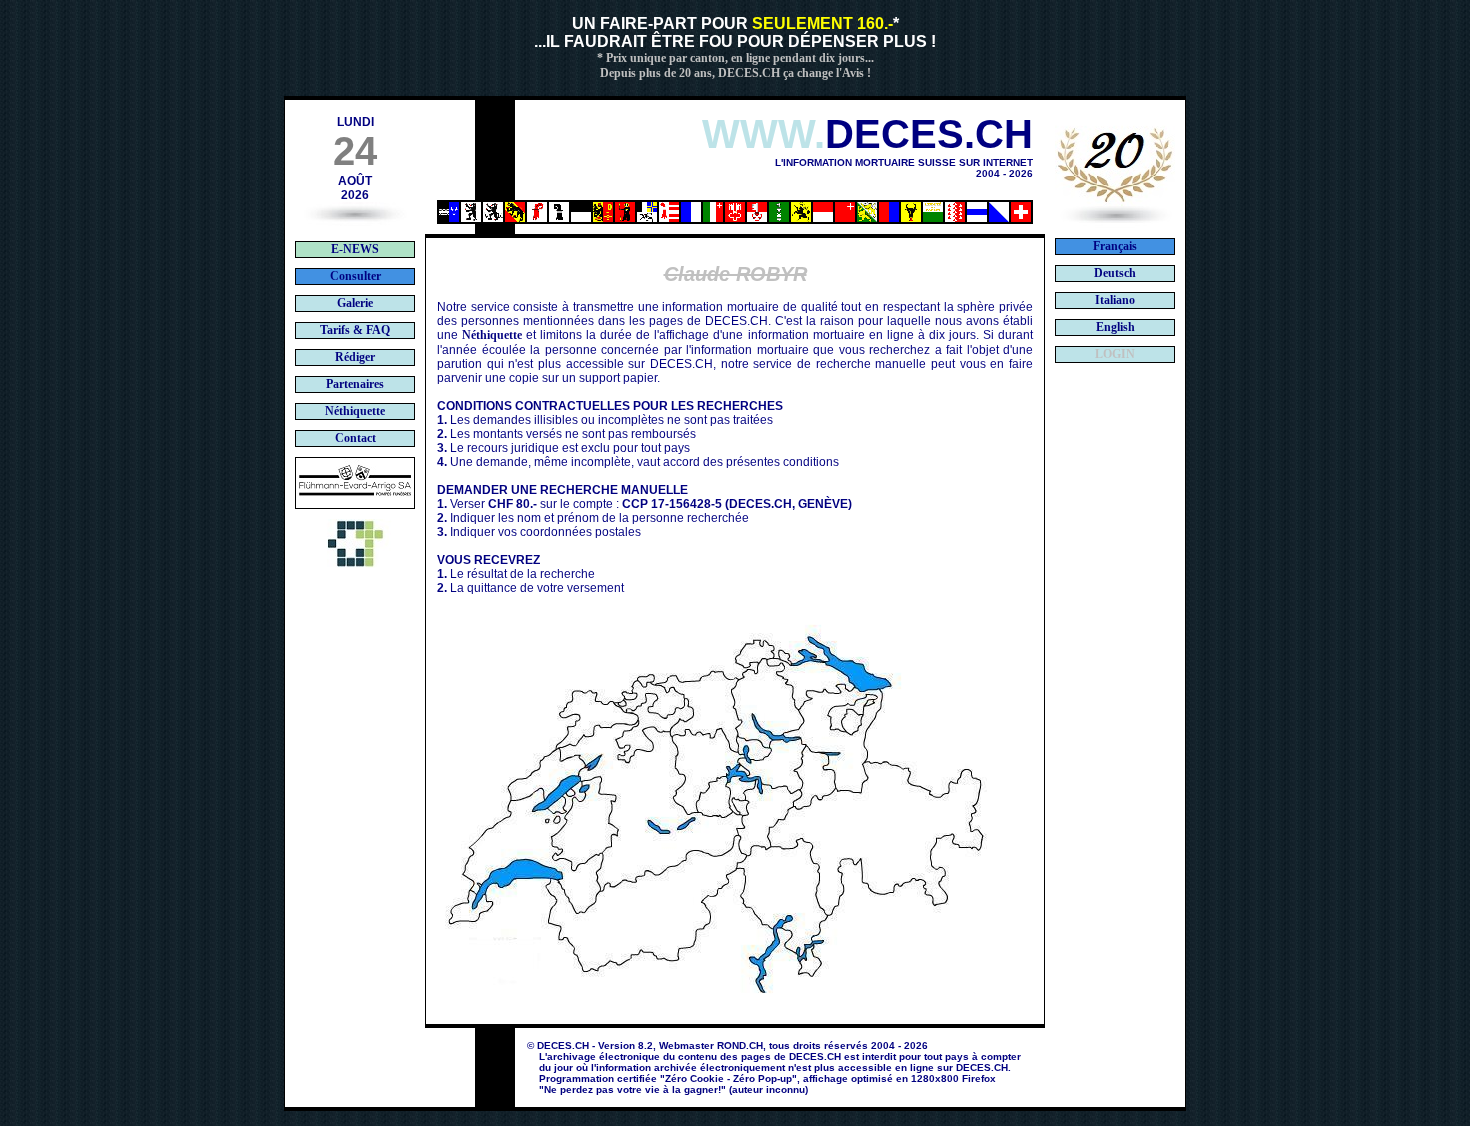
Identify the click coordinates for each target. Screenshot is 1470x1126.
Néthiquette (492, 335)
